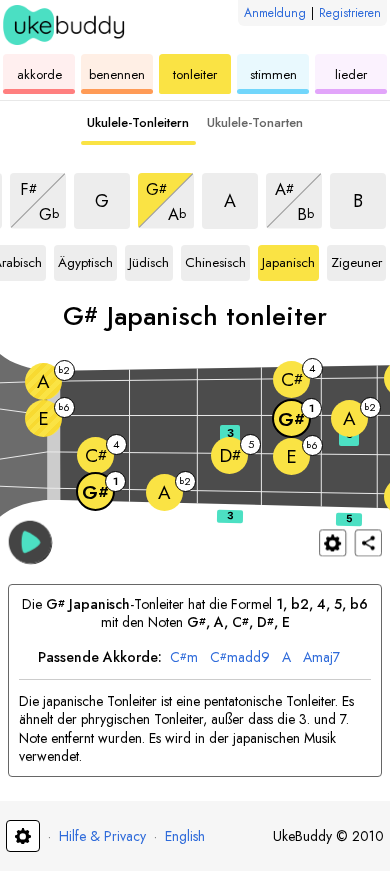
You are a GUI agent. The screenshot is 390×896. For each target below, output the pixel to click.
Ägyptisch (85, 259)
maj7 (321, 657)
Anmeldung (275, 13)
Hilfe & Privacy (102, 836)
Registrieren (350, 13)
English (185, 836)
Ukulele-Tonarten (255, 122)
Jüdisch (151, 259)
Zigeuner (356, 259)
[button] (30, 541)
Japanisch (288, 259)
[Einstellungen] (332, 542)
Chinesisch (215, 259)
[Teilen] (368, 542)
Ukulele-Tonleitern (138, 122)
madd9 (240, 657)
